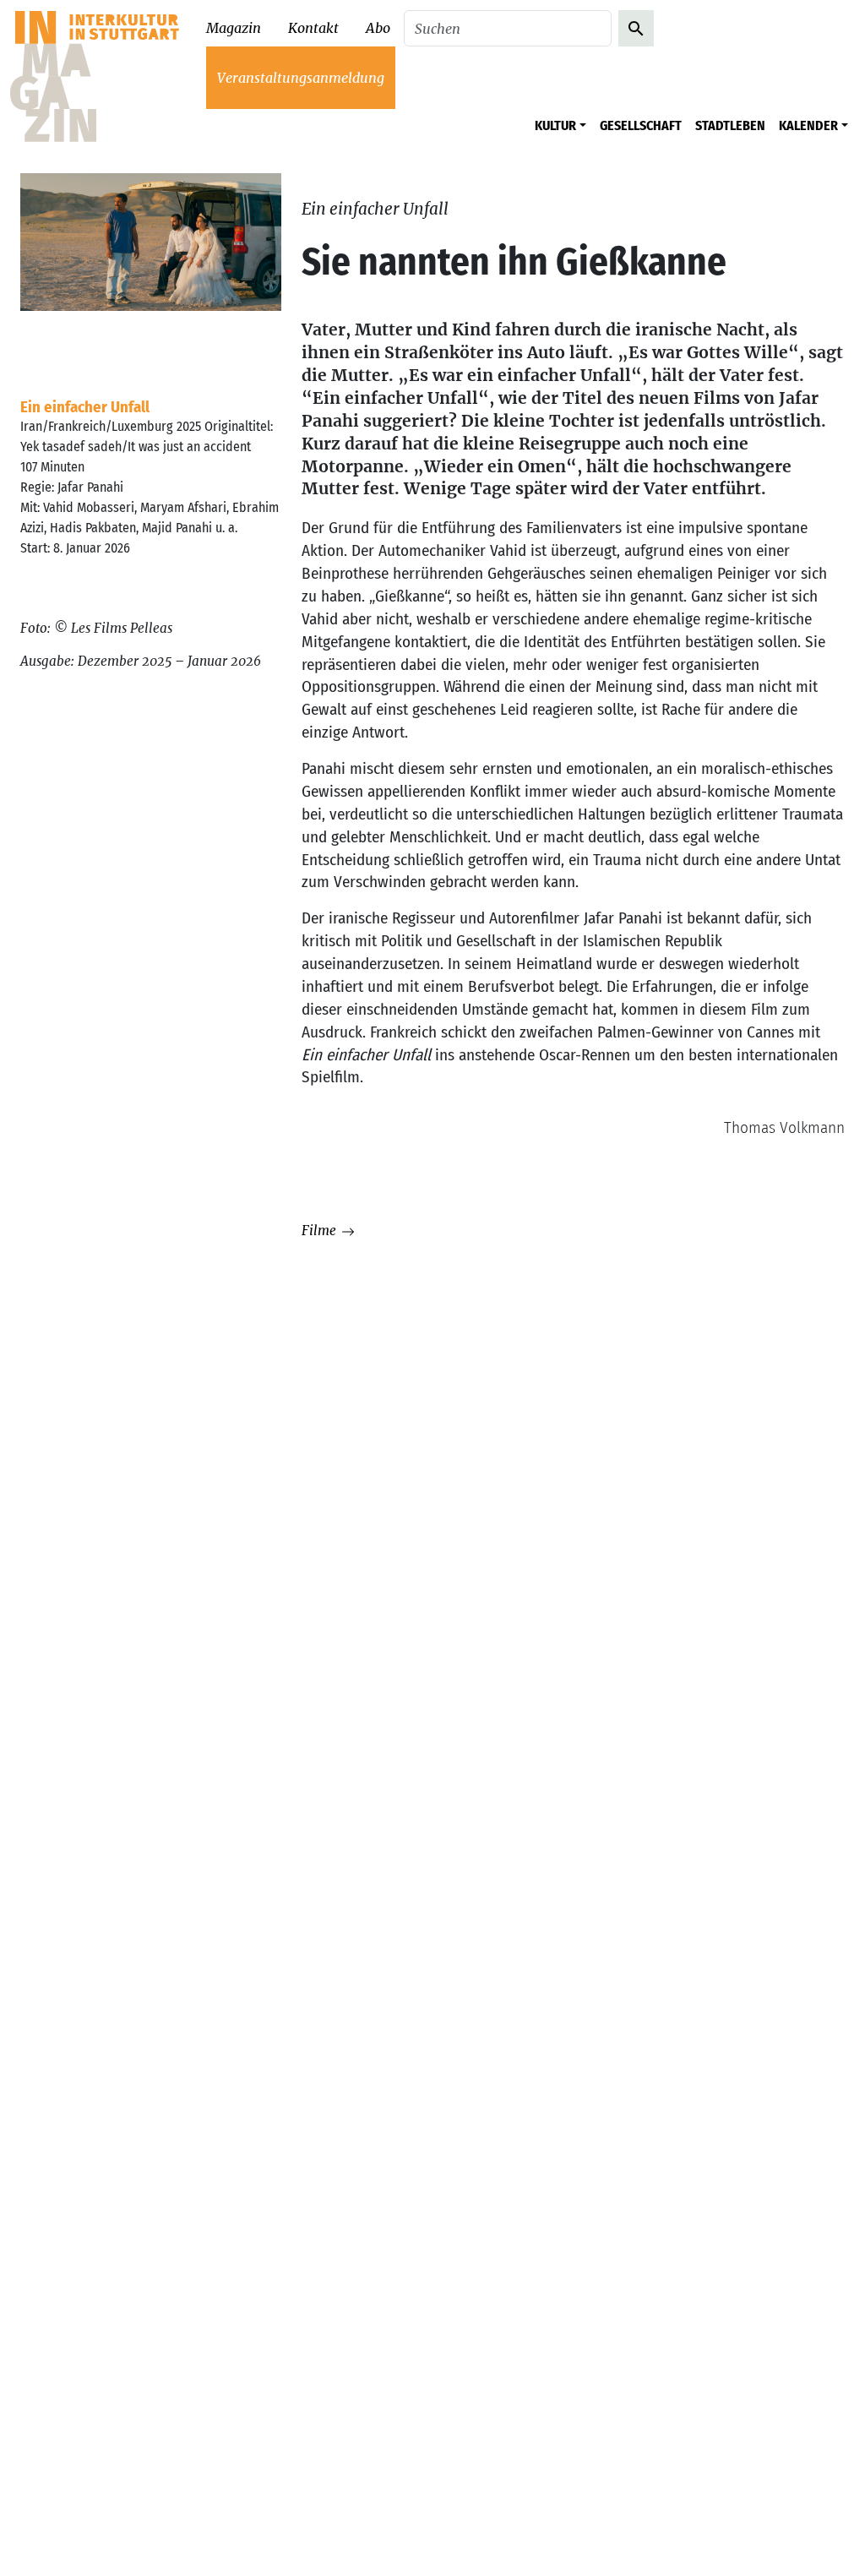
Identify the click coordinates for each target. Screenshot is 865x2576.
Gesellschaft (641, 125)
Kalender (808, 125)
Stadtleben (730, 125)
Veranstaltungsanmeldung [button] (301, 78)
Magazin (234, 28)
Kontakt (313, 28)
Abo (378, 28)
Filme (321, 1231)
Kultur (555, 125)
